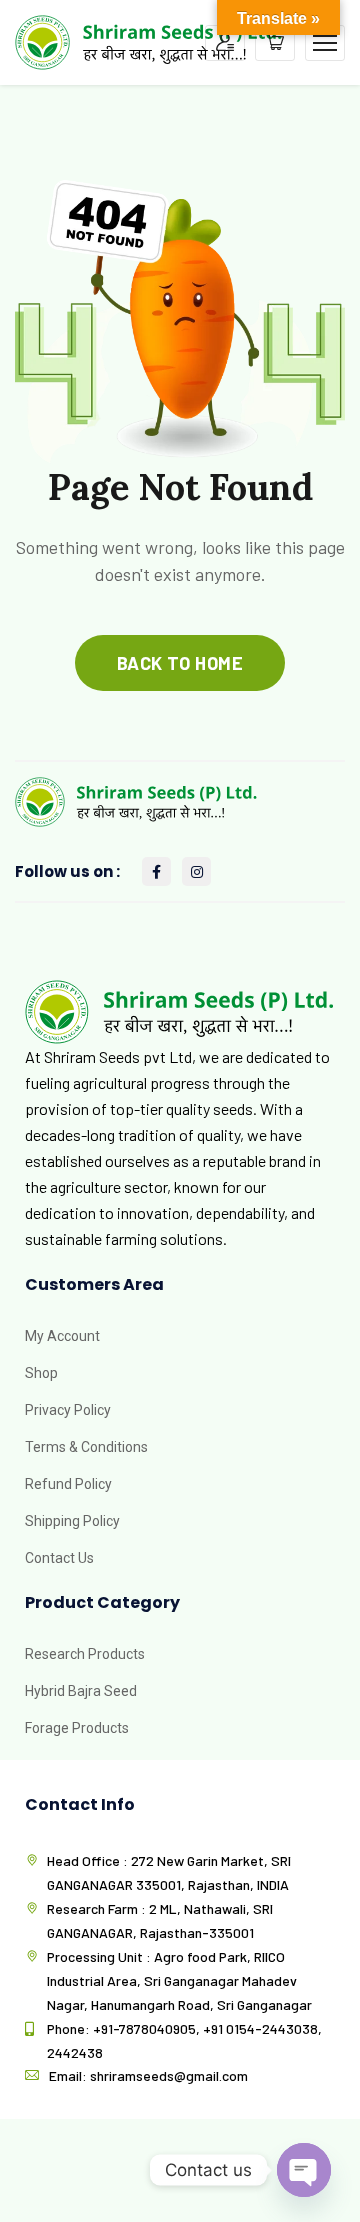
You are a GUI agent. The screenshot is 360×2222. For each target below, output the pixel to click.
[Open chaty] (304, 2170)
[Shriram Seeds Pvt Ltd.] (149, 40)
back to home (180, 663)
